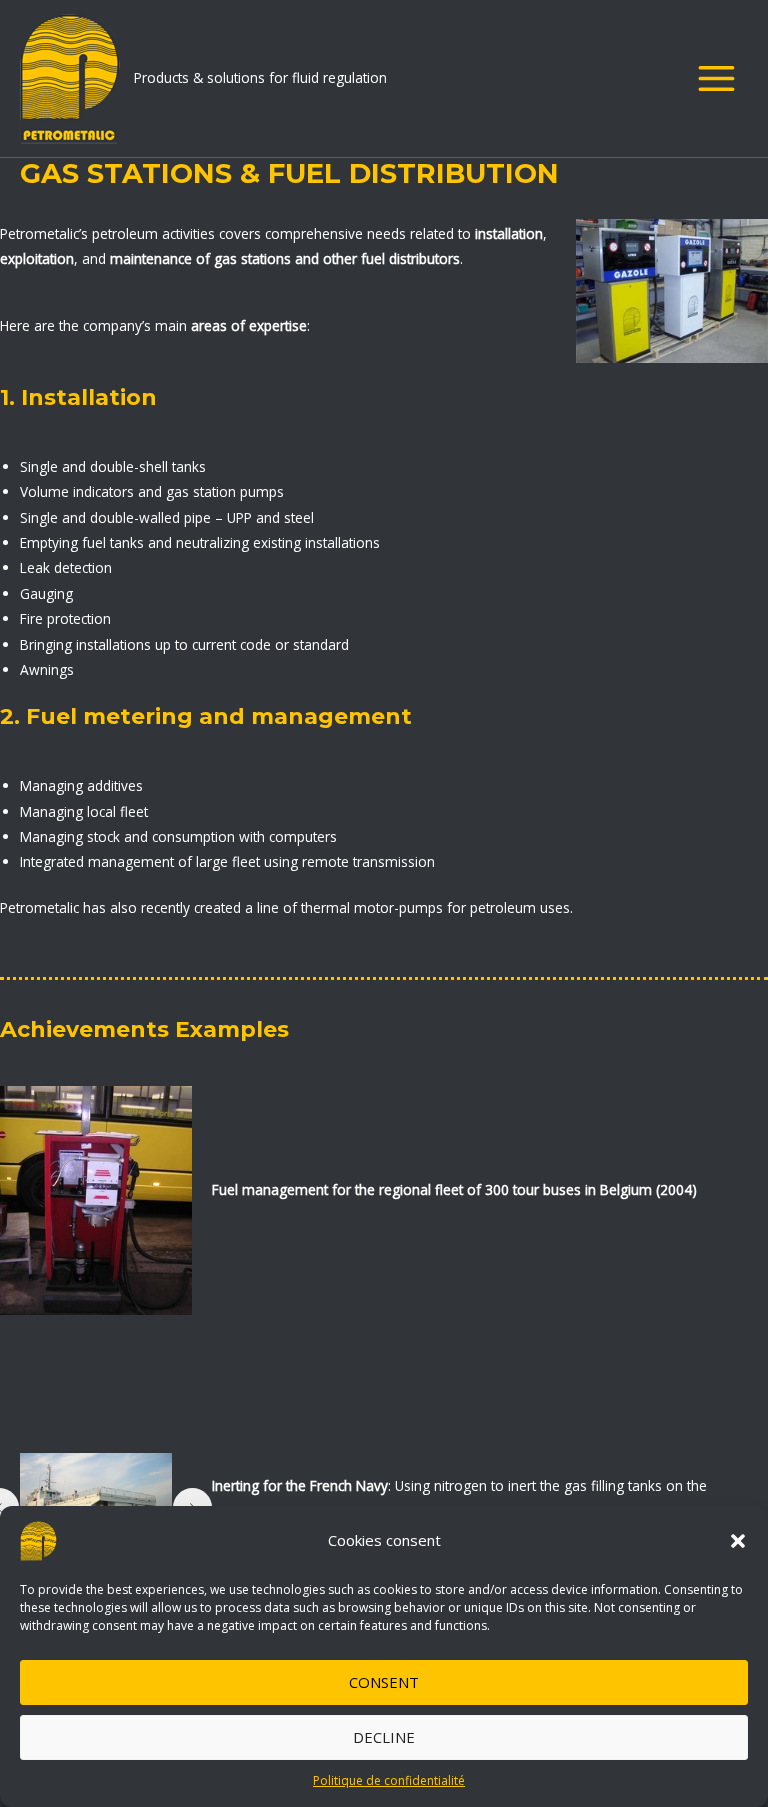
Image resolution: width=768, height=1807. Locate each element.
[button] (738, 1541)
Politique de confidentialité (389, 1780)
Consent (384, 1682)
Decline (384, 1737)
